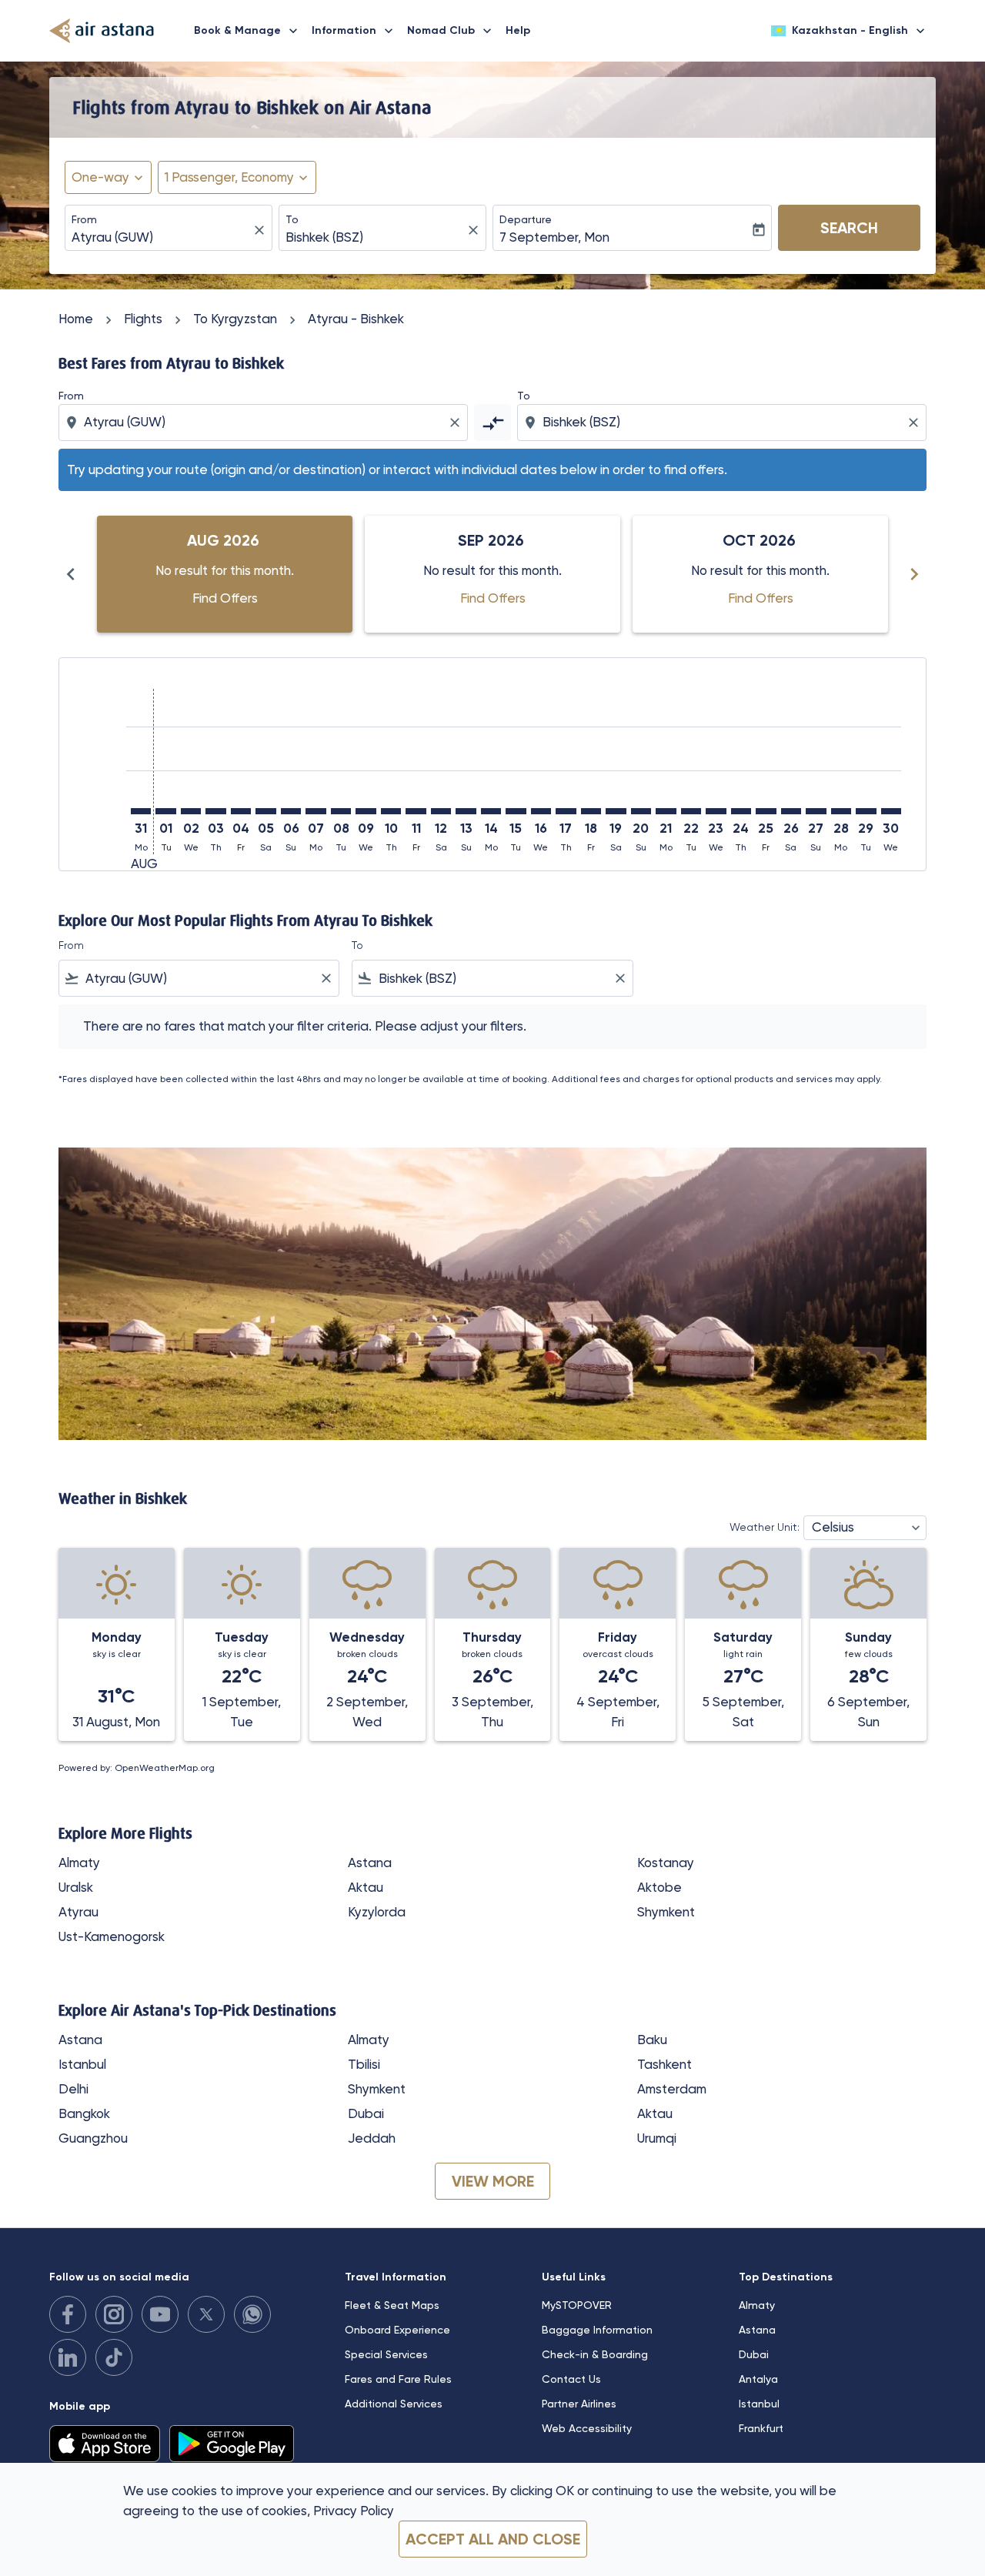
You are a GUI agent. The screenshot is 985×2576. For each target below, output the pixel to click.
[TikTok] (114, 2357)
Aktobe (659, 1887)
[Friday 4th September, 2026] (241, 811)
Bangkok (84, 2113)
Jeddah (372, 2138)
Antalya (758, 2379)
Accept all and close (493, 2539)
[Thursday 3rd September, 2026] (215, 811)
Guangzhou (93, 2138)
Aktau (366, 1887)
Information (354, 31)
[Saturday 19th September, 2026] (616, 811)
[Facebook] (68, 2314)
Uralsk (76, 1887)
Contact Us (571, 2379)
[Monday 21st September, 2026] (666, 811)
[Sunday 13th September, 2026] (466, 811)
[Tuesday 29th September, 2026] (866, 811)
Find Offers (225, 598)
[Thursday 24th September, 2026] (741, 811)
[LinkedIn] (68, 2357)
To (292, 219)
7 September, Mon (554, 237)
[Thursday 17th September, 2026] (566, 811)
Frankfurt (761, 2428)
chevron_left (71, 574)
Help (518, 30)
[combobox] (161, 238)
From (84, 219)
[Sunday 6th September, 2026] (291, 811)
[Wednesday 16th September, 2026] (541, 811)
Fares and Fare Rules (398, 2379)
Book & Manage (247, 31)
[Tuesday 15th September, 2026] (516, 811)
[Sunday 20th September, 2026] (641, 811)
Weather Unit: (765, 1527)
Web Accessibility (587, 2428)
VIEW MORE (493, 2181)
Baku (652, 2040)
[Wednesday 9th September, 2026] (366, 811)
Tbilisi (364, 2064)
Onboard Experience (397, 2330)
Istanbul (82, 2064)
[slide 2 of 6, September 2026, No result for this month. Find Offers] (492, 574)
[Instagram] (114, 2314)
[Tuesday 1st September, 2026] (165, 811)
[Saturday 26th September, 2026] (791, 811)
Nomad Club (451, 31)
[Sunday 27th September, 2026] (816, 811)
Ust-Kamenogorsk (112, 1936)
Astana (370, 1863)
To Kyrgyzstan (235, 319)
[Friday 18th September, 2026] (591, 811)
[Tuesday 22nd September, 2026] (691, 811)
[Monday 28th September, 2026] (841, 811)
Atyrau (78, 1912)
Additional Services (394, 2404)
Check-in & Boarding (595, 2354)
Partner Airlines (579, 2404)
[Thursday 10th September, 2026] (391, 811)
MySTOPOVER (577, 2305)
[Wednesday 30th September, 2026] (891, 811)
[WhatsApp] (252, 2314)
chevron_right (914, 574)
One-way (100, 177)
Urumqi (657, 2138)
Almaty (79, 1863)
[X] (206, 2314)
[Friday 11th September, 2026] (416, 811)
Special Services (386, 2354)
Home (76, 319)
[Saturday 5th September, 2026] (265, 811)
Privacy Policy (354, 2511)
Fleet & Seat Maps (392, 2305)
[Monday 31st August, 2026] (141, 811)
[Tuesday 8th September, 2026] (341, 811)
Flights (143, 319)
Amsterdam (672, 2089)
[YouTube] (160, 2314)
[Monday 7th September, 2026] (316, 811)
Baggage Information (597, 2330)
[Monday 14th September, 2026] (491, 811)
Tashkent (664, 2064)
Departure (526, 219)
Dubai (366, 2113)
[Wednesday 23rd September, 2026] (716, 811)
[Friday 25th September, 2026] (766, 811)
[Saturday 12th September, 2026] (441, 811)
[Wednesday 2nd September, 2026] (191, 811)
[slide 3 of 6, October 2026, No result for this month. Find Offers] (760, 574)
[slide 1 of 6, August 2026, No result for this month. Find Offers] (225, 574)
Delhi (73, 2089)
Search (849, 228)
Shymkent (666, 1912)
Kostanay (666, 1863)
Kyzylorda (377, 1912)
